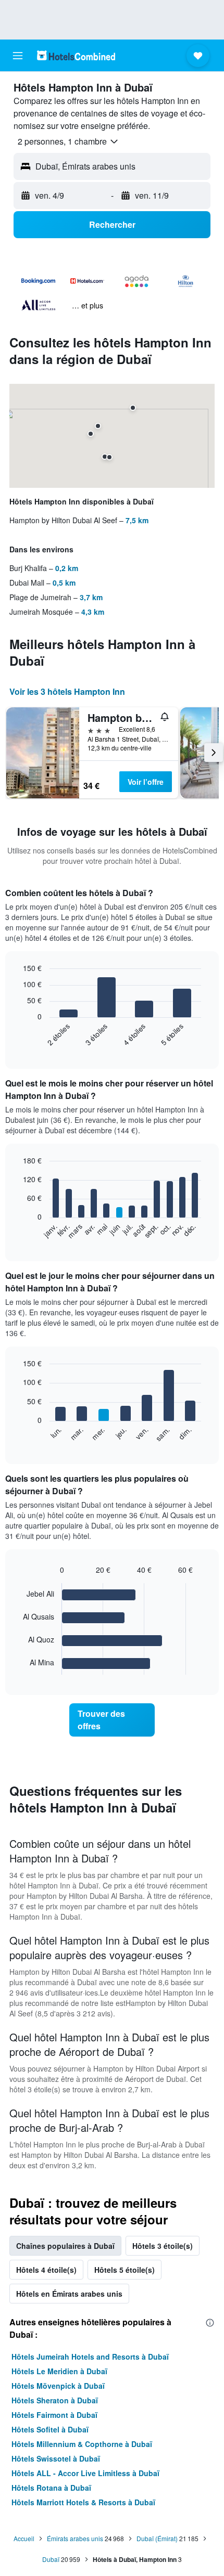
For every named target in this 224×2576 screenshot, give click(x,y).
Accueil (24, 2538)
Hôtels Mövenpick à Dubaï (58, 2386)
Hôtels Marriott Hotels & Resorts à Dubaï (83, 2502)
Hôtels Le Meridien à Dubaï (59, 2371)
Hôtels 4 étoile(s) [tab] (46, 2270)
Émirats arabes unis (75, 2538)
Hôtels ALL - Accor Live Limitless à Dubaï (85, 2473)
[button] (18, 56)
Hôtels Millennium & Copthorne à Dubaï (82, 2444)
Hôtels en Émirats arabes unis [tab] (69, 2294)
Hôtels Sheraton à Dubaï (55, 2400)
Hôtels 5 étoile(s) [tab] (125, 2270)
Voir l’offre (146, 782)
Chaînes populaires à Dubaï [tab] (65, 2246)
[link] (112, 1720)
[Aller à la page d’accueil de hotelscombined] (76, 55)
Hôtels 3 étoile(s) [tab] (163, 2246)
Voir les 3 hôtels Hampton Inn (67, 691)
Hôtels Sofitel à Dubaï (50, 2429)
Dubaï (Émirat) (157, 2538)
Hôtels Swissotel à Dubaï (56, 2458)
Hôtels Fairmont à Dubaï (54, 2415)
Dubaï (51, 2559)
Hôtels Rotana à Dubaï (51, 2488)
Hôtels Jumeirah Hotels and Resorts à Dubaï (90, 2357)
